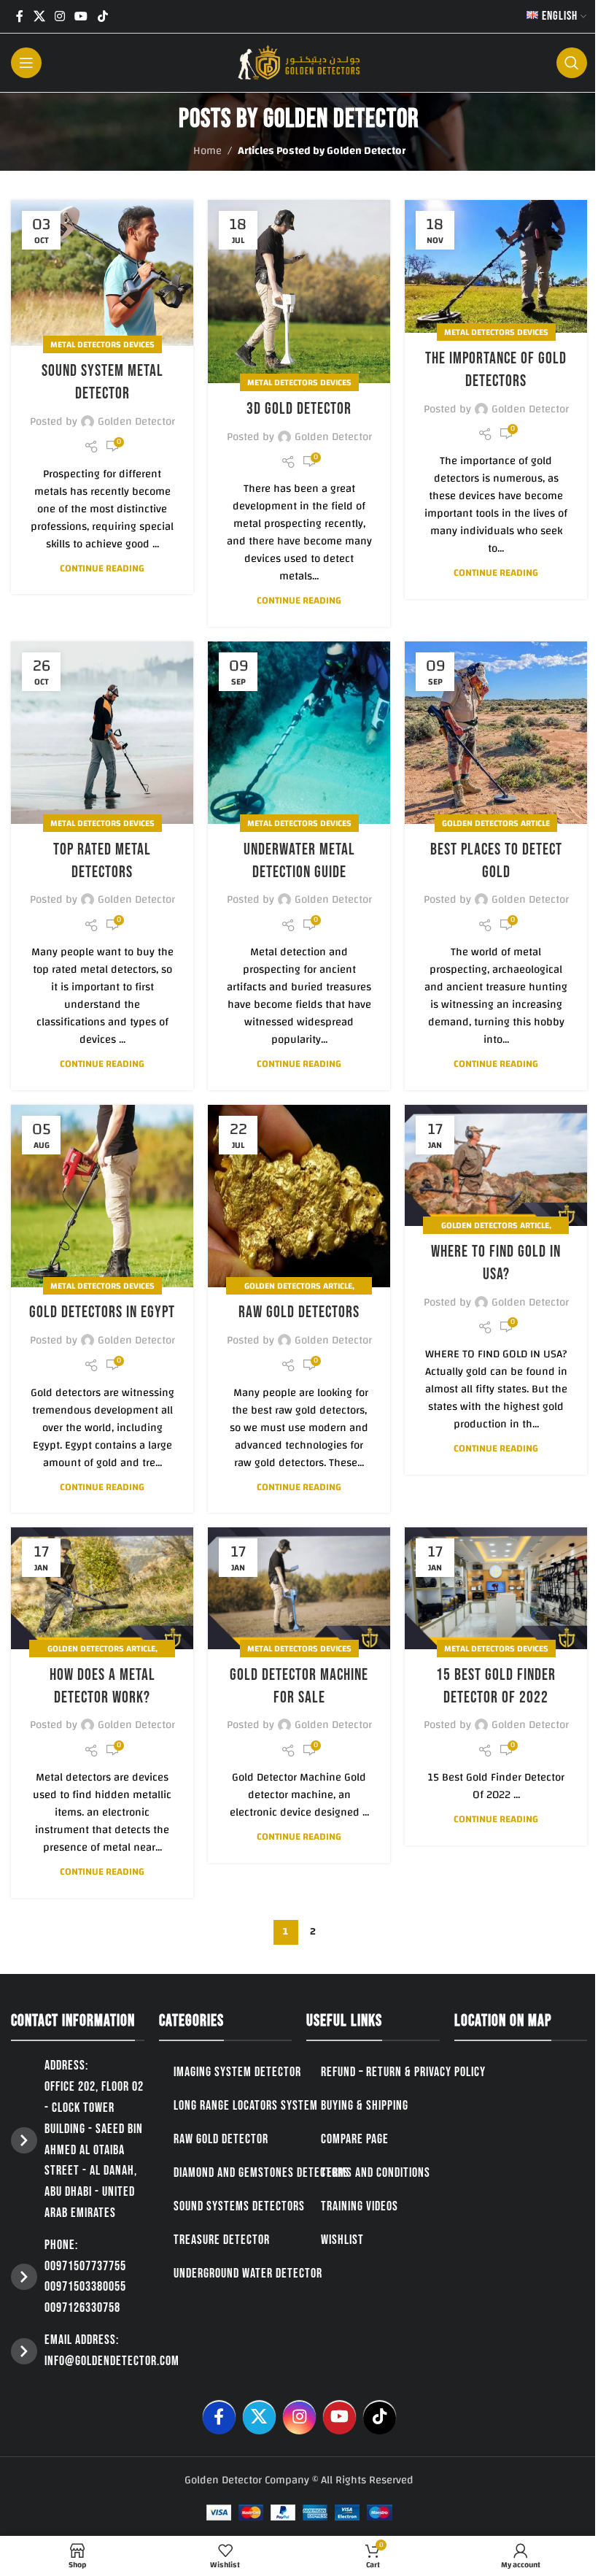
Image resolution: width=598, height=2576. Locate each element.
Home (207, 151)
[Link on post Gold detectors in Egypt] (102, 1196)
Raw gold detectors (299, 1312)
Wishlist (342, 2240)
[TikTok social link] (102, 16)
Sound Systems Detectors (239, 2206)
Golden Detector (341, 119)
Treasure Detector (222, 2240)
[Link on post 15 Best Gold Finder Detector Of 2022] (496, 1588)
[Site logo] (299, 62)
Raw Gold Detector (221, 2139)
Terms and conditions (376, 2173)
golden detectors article (496, 823)
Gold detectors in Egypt (102, 1312)
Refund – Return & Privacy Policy (403, 2072)
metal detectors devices (102, 344)
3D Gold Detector (299, 409)
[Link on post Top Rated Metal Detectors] (102, 733)
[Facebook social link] (20, 16)
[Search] (572, 63)
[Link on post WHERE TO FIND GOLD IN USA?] (496, 1166)
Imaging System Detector (237, 2072)
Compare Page (355, 2139)
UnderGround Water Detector (248, 2274)
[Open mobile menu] (26, 63)
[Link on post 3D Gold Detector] (299, 292)
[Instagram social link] (59, 16)
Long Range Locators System (246, 2106)
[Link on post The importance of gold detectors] (496, 266)
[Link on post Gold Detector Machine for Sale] (299, 1588)
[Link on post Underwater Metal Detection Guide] (299, 733)
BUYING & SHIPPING (365, 2106)
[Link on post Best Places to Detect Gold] (496, 733)
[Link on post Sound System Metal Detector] (102, 273)
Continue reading (102, 568)
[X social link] (39, 16)
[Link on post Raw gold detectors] (299, 1196)
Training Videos (360, 2206)
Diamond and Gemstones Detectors (261, 2173)
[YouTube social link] (81, 16)
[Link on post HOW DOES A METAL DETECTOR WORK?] (102, 1588)
